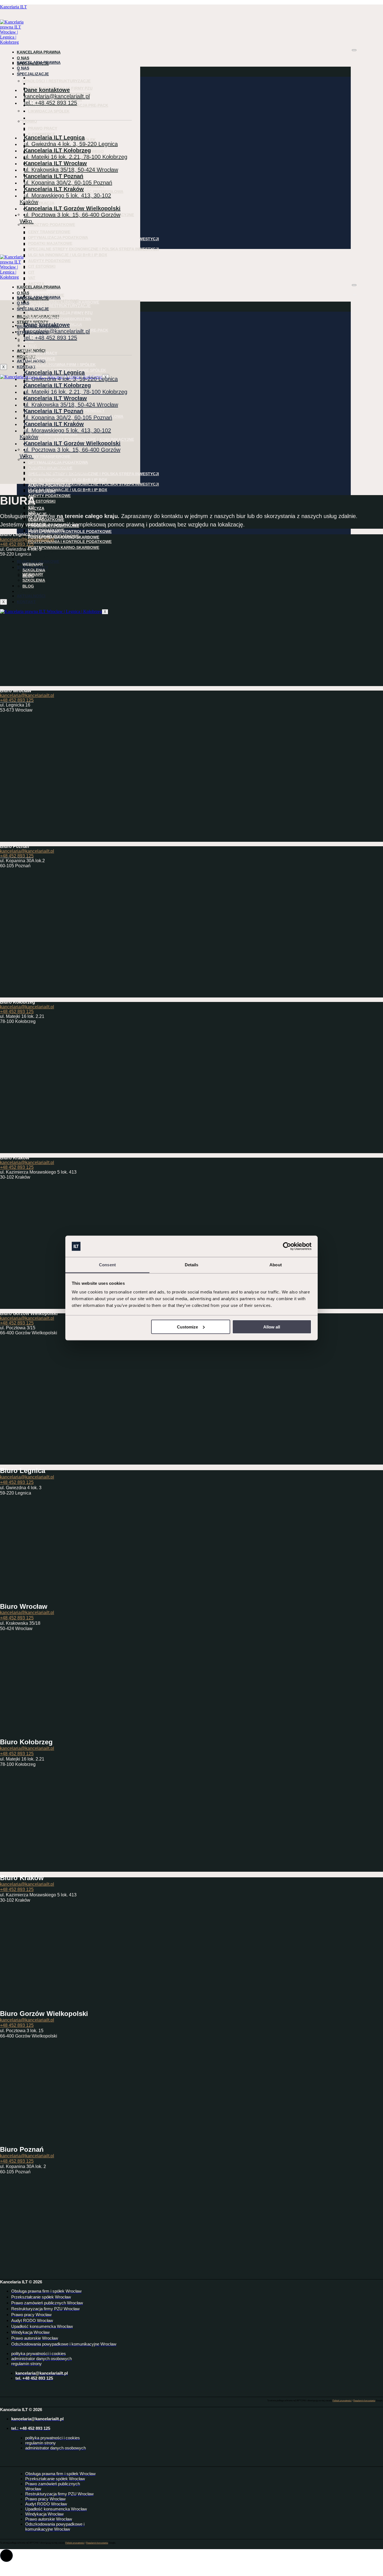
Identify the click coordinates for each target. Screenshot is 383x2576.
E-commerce (42, 124)
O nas (23, 58)
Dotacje (37, 279)
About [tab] (276, 1265)
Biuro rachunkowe (38, 551)
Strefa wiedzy (33, 557)
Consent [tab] (107, 1265)
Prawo (30, 121)
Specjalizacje (33, 74)
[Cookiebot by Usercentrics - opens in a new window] (287, 1246)
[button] (6, 2556)
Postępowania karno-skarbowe (64, 547)
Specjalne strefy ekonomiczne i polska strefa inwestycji (94, 239)
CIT (31, 272)
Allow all (272, 1327)
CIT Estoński (42, 266)
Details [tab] (192, 1265)
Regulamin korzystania (364, 2401)
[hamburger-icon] (354, 50)
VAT (32, 278)
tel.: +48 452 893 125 (50, 103)
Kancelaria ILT (13, 7)
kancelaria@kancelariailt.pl (27, 539)
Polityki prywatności (342, 2401)
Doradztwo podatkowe (49, 225)
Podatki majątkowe (50, 243)
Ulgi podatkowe (46, 285)
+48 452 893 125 (17, 544)
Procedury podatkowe (54, 536)
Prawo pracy (43, 118)
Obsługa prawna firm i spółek (62, 130)
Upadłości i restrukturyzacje (56, 71)
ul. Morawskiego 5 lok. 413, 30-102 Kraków (65, 199)
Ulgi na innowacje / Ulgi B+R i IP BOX (68, 255)
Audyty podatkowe (49, 261)
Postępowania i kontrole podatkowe (70, 297)
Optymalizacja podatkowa (58, 237)
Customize (187, 1327)
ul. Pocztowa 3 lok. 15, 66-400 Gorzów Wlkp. (70, 218)
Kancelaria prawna (39, 52)
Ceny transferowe (49, 232)
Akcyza (36, 273)
